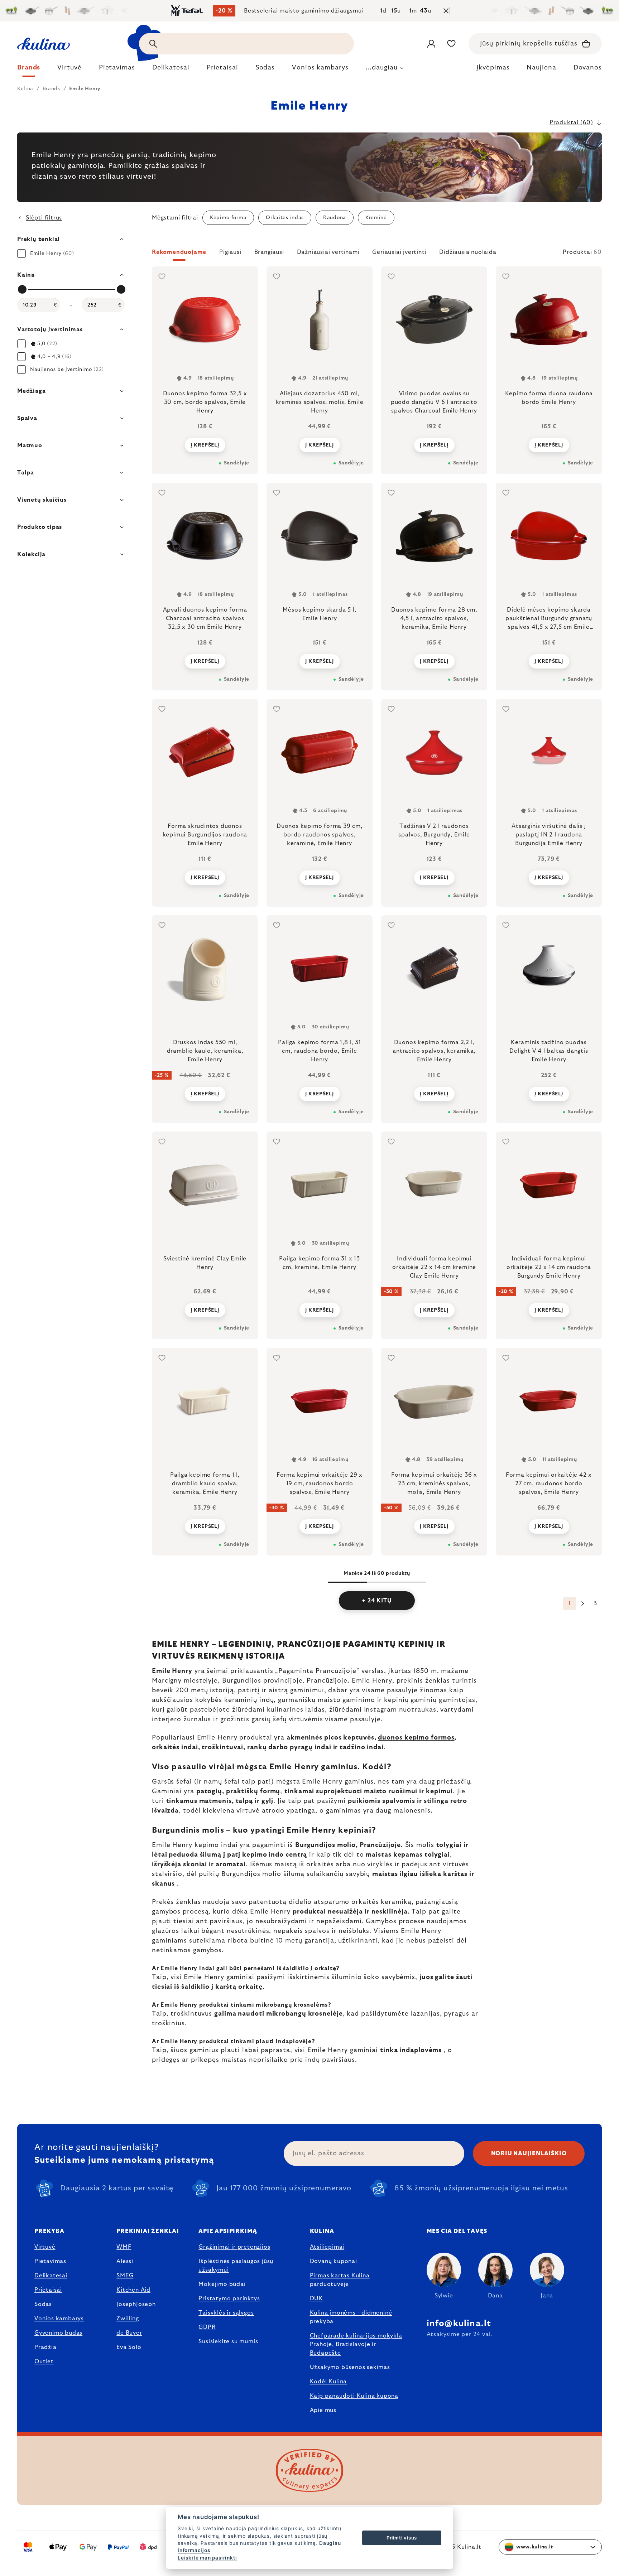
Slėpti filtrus (44, 218)
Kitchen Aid (133, 2290)
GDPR (207, 2327)
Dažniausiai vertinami (328, 252)
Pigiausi (230, 252)
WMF (124, 2247)
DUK (316, 2298)
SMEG (125, 2276)
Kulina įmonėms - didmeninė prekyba (351, 2317)
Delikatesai (51, 2276)
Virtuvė (45, 2247)
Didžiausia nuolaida (468, 252)
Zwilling (128, 2319)
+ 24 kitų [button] (377, 1601)
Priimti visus (402, 2538)
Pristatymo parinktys (229, 2298)
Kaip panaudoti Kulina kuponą (354, 2396)
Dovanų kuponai (334, 2261)
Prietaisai (48, 2290)
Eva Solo (129, 2347)
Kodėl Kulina (328, 2382)
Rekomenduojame (179, 252)
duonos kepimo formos (416, 1738)
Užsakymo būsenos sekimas (350, 2367)
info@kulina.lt (459, 2324)
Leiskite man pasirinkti (207, 2558)
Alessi (125, 2261)
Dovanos (588, 68)
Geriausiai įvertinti (399, 252)
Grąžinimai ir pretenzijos (234, 2247)
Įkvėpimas (493, 68)
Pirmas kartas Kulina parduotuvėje (340, 2280)
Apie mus (323, 2410)
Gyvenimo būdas (58, 2333)
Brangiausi (269, 252)
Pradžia (45, 2347)
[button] (377, 254)
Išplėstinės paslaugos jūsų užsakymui (236, 2266)
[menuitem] (29, 69)
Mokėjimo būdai (222, 2284)
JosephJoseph (136, 2304)
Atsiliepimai (327, 2247)
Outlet (44, 2362)
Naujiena (541, 68)
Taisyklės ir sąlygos (226, 2313)
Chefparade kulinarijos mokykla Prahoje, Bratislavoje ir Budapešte (356, 2344)
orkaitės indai (175, 1747)
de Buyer (129, 2333)
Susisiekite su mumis (228, 2341)
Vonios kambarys (59, 2319)
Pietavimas (50, 2261)
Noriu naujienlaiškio (529, 2153)
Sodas (43, 2304)
